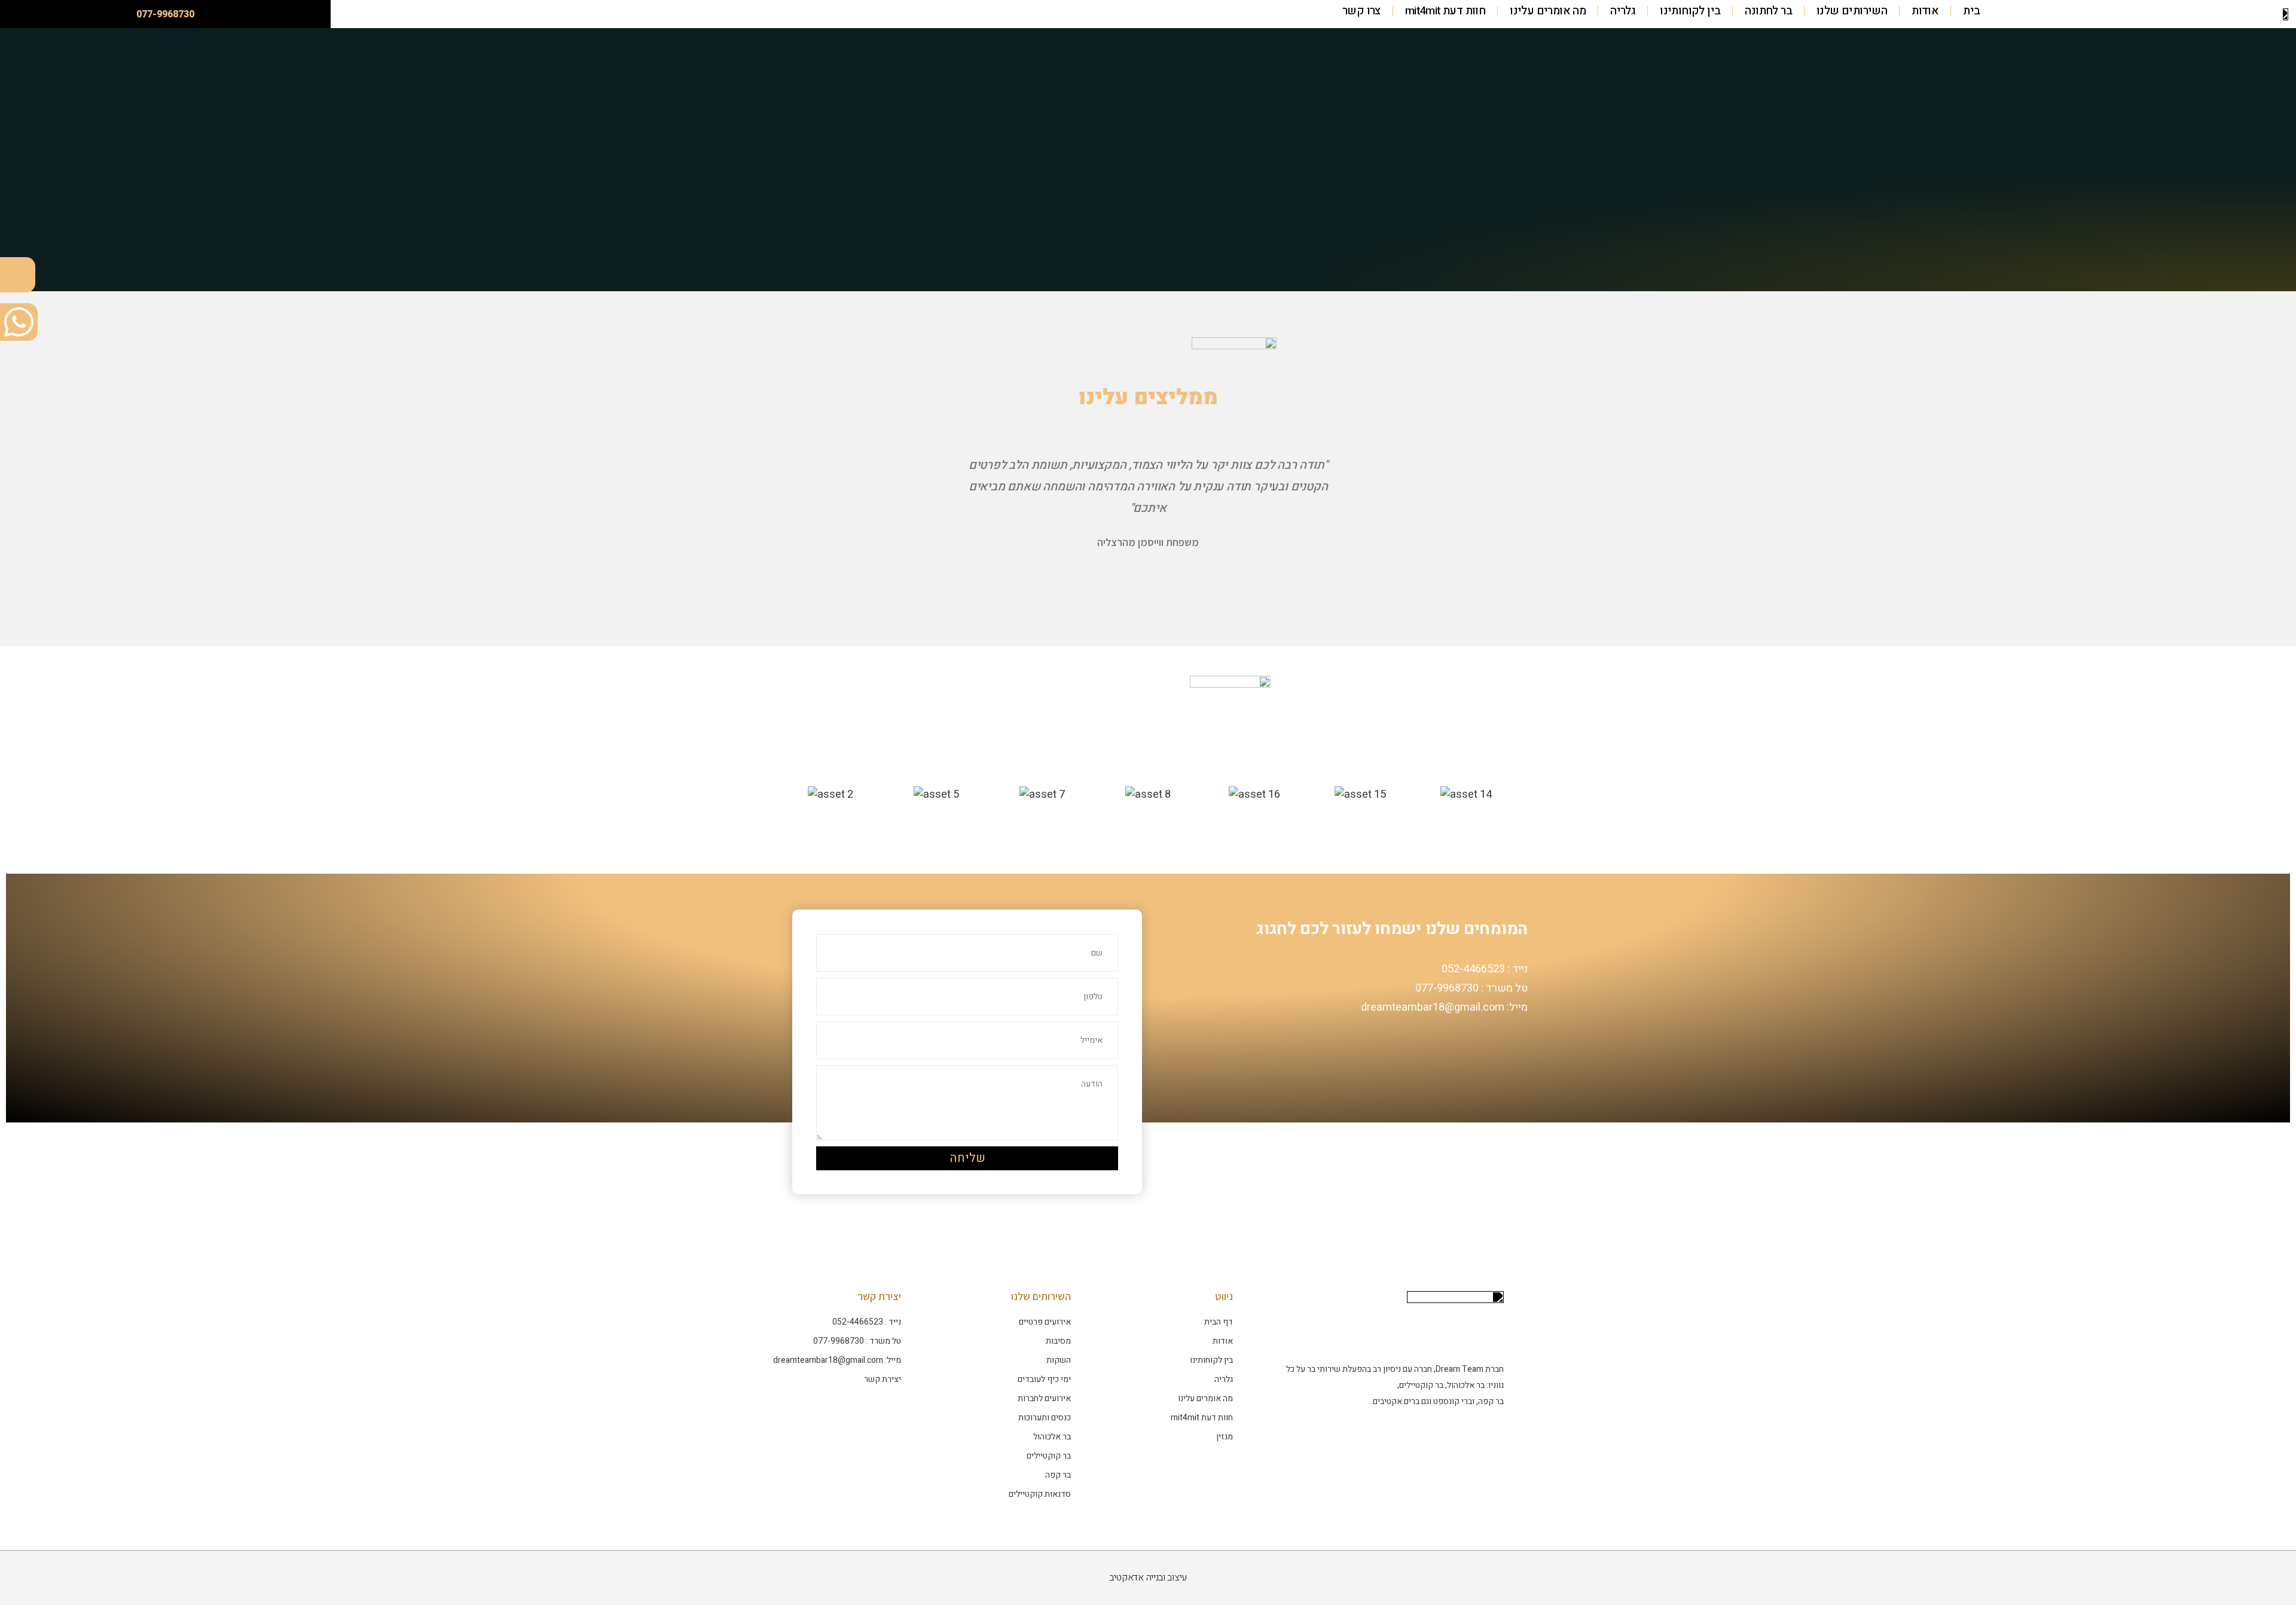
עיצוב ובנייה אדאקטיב (1148, 1578)
